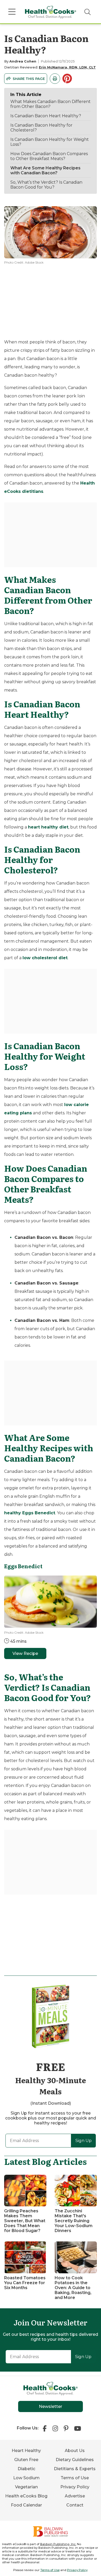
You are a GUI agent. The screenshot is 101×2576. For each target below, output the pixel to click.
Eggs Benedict (23, 1566)
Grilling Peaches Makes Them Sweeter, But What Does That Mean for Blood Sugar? (25, 2221)
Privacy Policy (75, 2487)
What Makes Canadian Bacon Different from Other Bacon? (51, 104)
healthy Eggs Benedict (30, 1513)
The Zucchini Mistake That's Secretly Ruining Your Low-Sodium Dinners (74, 2221)
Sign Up (84, 2141)
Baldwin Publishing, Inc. (58, 2544)
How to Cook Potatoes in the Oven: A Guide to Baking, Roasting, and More (73, 2288)
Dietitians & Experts (75, 2469)
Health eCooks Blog (26, 2496)
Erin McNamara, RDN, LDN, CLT (67, 67)
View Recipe (25, 1653)
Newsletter (51, 2406)
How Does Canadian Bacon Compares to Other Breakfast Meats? (49, 156)
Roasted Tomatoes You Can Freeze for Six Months (25, 2283)
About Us (75, 2451)
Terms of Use (75, 2478)
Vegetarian (26, 2487)
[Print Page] (55, 79)
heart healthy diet (48, 827)
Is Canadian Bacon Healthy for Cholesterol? (41, 128)
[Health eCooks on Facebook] (46, 2428)
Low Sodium (26, 2478)
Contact (75, 2505)
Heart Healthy (26, 2451)
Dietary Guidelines (75, 2460)
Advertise (75, 2496)
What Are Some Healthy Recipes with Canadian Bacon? (45, 170)
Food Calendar (26, 2505)
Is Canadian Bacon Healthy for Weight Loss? (50, 142)
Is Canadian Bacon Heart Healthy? (46, 116)
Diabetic (26, 2469)
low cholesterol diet (45, 958)
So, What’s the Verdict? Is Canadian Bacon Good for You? (46, 185)
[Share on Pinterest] (68, 79)
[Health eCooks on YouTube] (78, 2428)
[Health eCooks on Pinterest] (66, 2428)
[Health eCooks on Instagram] (55, 2428)
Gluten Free (26, 2460)
